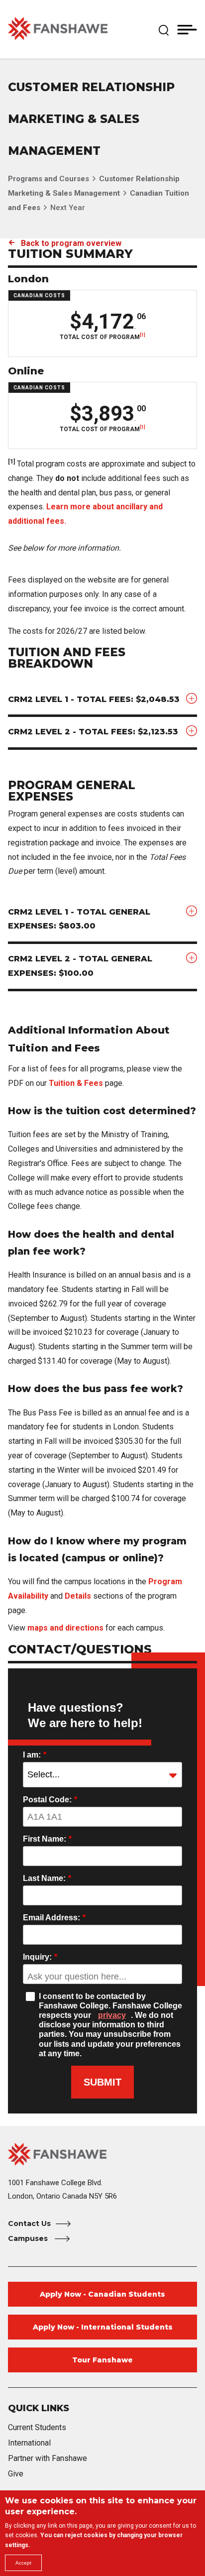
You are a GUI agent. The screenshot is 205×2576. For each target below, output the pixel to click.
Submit (102, 2082)
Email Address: (54, 1918)
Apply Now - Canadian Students (102, 2294)
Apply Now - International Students (103, 2327)
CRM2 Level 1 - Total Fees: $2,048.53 (94, 699)
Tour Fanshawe (102, 2360)
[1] (143, 335)
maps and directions (65, 1628)
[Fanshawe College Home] (58, 29)
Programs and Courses (49, 179)
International (29, 2443)
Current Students (37, 2427)
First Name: (47, 1839)
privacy (112, 2015)
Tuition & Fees (76, 1083)
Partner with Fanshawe (48, 2458)
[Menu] (187, 29)
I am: (35, 1755)
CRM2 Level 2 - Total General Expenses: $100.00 (80, 966)
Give (16, 2474)
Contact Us (29, 2224)
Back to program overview (71, 243)
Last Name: (47, 1878)
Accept (23, 2563)
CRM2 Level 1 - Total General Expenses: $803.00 (79, 919)
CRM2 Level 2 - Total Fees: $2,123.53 (93, 732)
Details (78, 1596)
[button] (164, 29)
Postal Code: (50, 1800)
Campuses (29, 2238)
